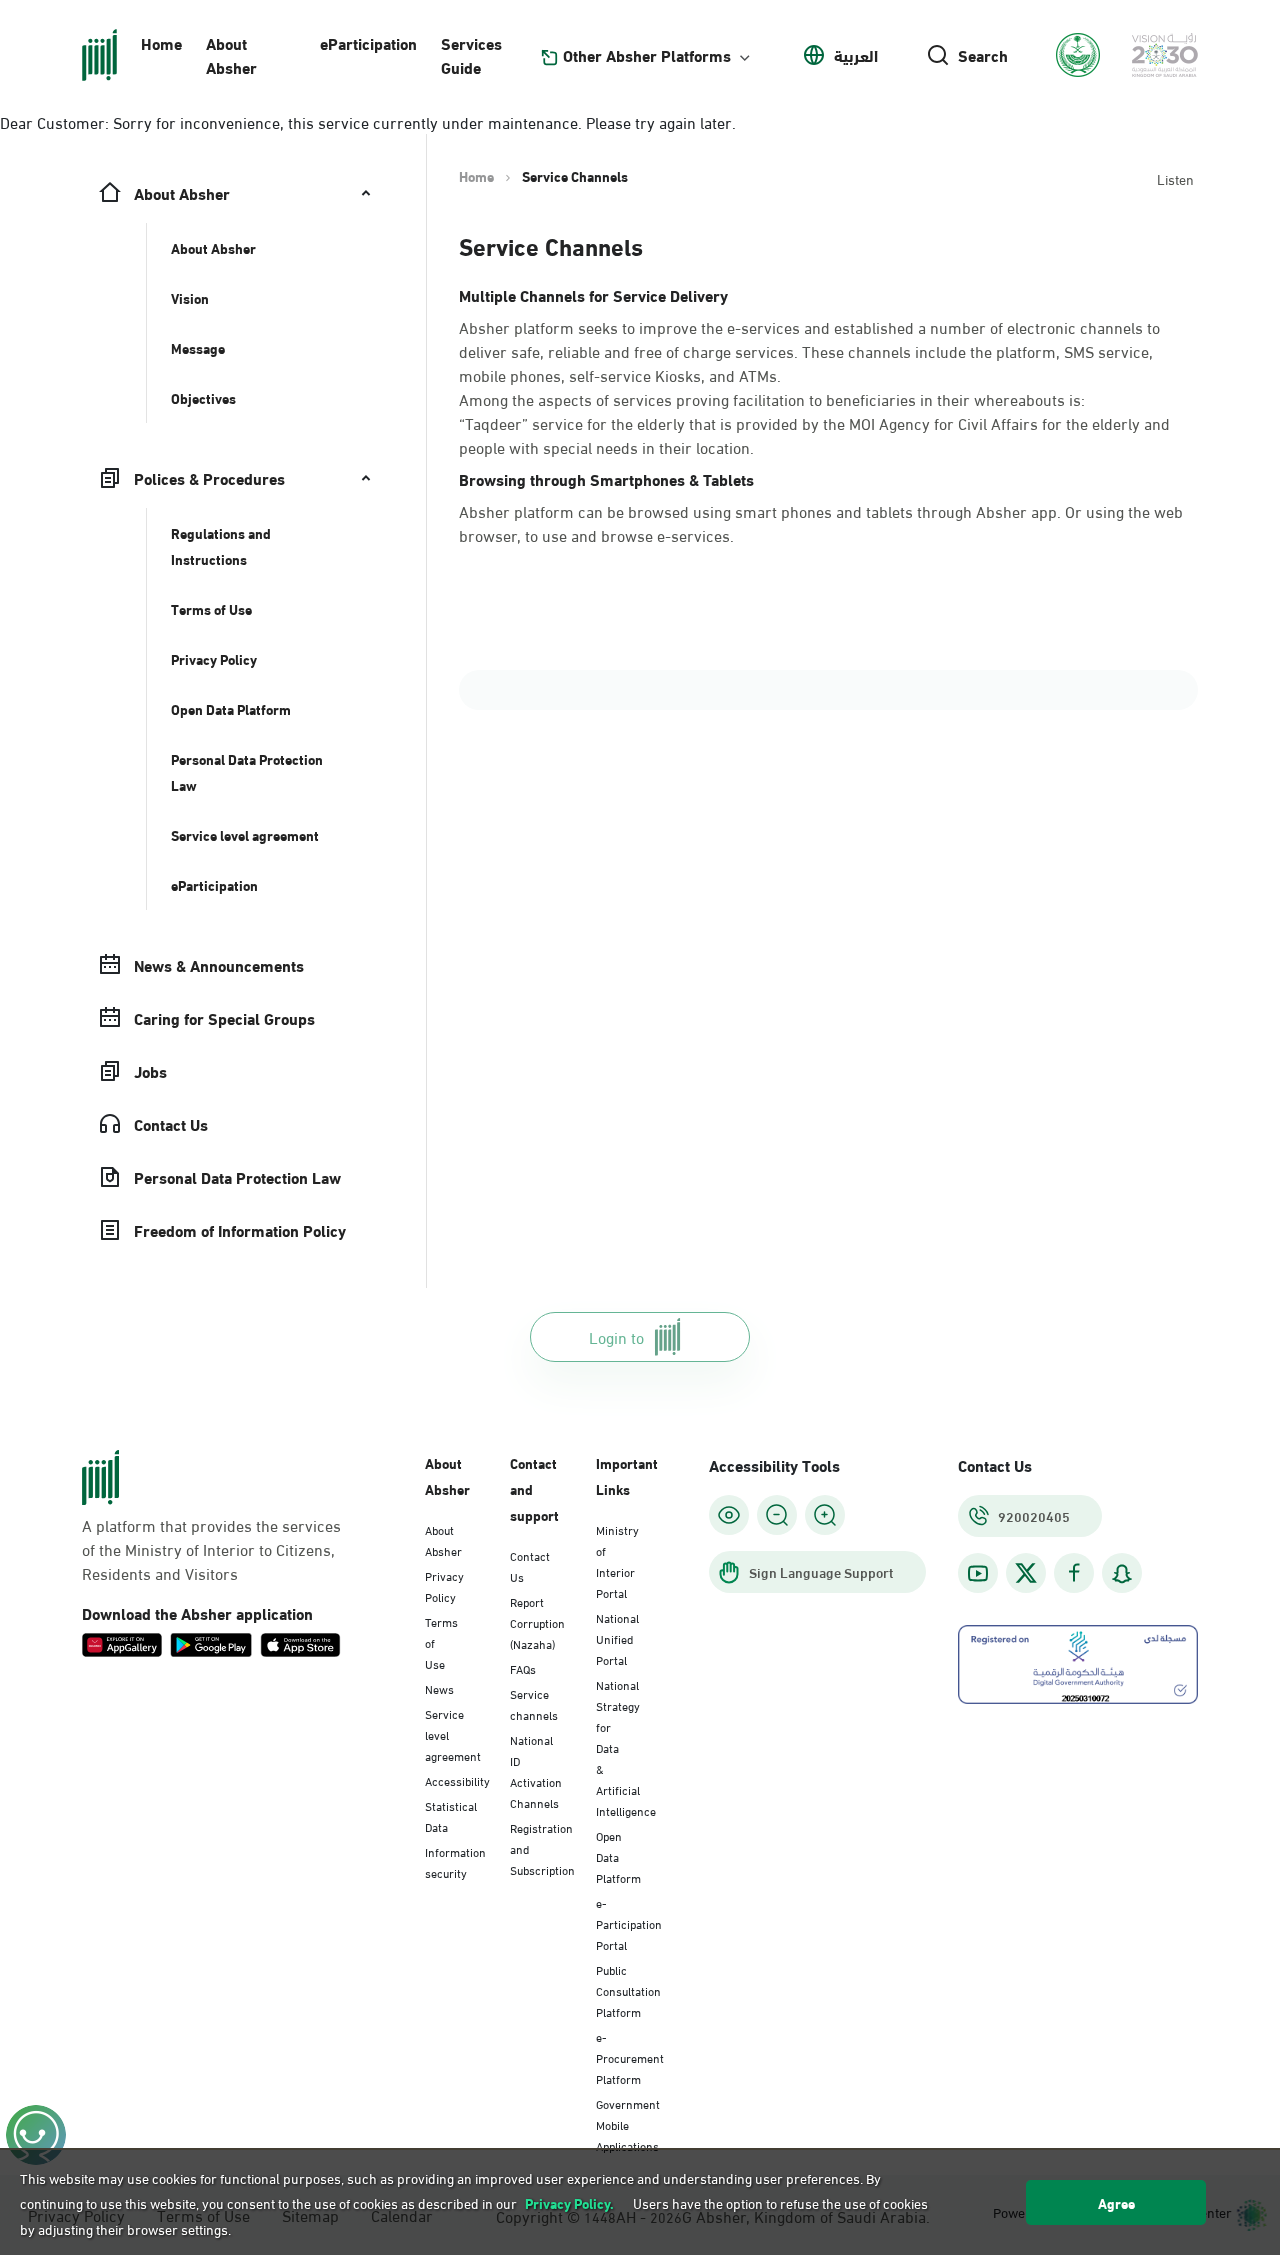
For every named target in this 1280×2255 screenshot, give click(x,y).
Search (983, 55)
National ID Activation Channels (536, 1770)
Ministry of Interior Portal (617, 1560)
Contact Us (530, 1565)
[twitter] (1026, 1573)
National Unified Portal (617, 1638)
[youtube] (978, 1573)
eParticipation (368, 42)
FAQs (523, 1668)
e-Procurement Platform (630, 2057)
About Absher (231, 54)
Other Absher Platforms (647, 55)
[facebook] (1074, 1573)
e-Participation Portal (629, 1923)
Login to (616, 1336)
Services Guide (471, 54)
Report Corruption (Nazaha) (537, 1622)
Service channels (534, 1703)
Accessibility (457, 1780)
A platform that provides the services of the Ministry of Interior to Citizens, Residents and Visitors (211, 1549)
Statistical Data (451, 1815)
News (439, 1688)
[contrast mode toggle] (729, 1515)
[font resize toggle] (777, 1515)
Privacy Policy (444, 1585)
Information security (455, 1861)
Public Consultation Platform (628, 1990)
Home (161, 42)
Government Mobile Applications (628, 2124)
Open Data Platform (618, 1856)
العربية (856, 55)
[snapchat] (1122, 1573)
